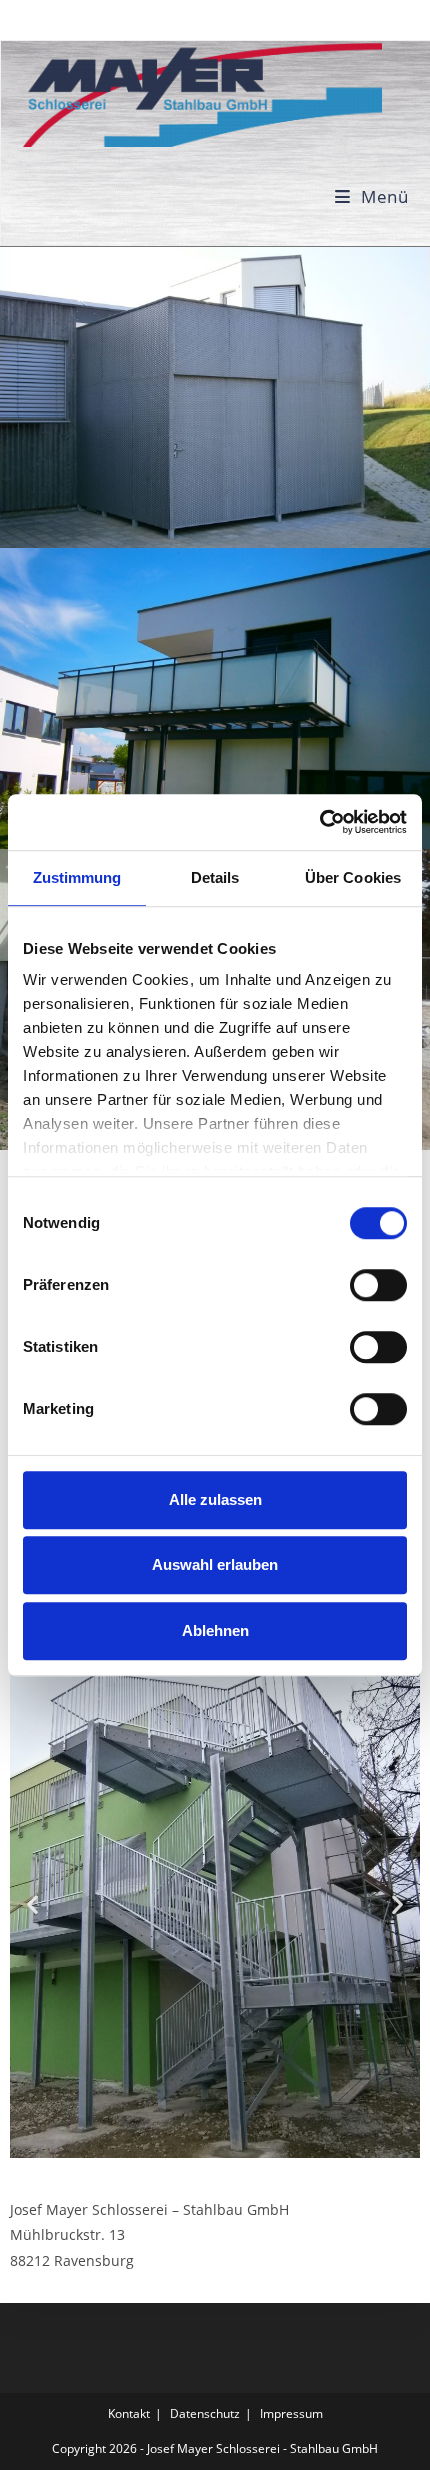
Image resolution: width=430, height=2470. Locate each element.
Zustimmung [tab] (77, 877)
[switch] (378, 1285)
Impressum (291, 2413)
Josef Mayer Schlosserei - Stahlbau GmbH (262, 2448)
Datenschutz (205, 2413)
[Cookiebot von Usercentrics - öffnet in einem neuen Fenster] (319, 822)
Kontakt (129, 2413)
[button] (32, 1903)
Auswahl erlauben (215, 1564)
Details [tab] (215, 877)
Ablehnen (215, 1630)
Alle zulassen (215, 1499)
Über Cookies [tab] (353, 877)
